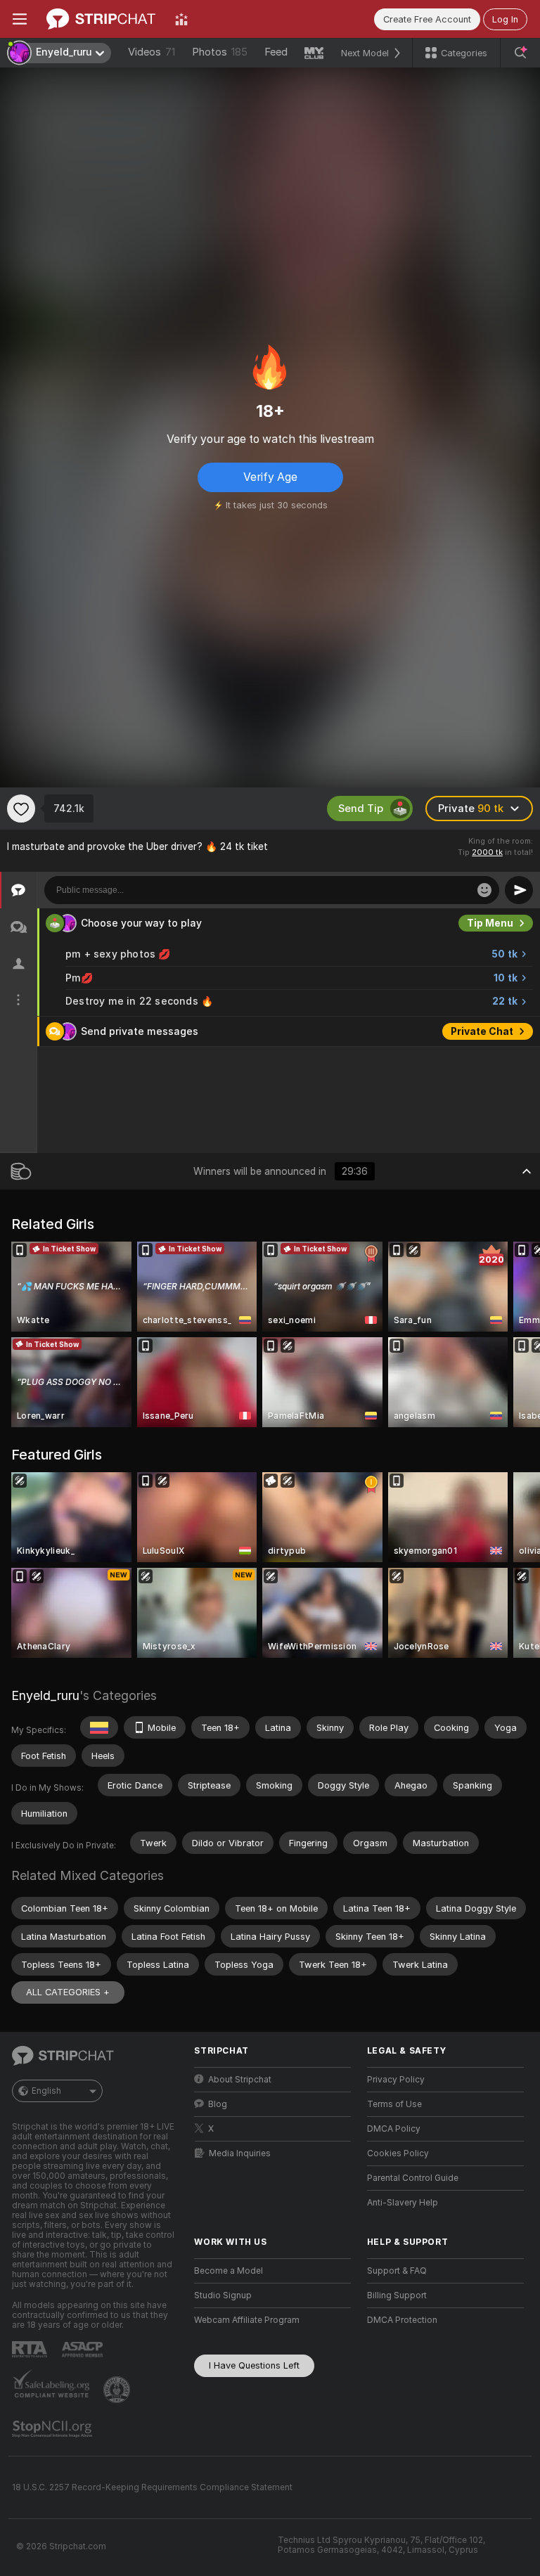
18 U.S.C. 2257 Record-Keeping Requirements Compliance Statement (152, 2487)
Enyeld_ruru (45, 1695)
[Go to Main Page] (101, 19)
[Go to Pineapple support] (118, 2390)
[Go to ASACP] (84, 2350)
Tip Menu (490, 923)
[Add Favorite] (21, 809)
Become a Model (229, 2271)
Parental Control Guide (413, 2178)
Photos (220, 52)
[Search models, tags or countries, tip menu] (520, 53)
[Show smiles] (484, 890)
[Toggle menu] (20, 19)
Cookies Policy (398, 2153)
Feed (276, 52)
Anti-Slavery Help (403, 2203)
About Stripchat (240, 2080)
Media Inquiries (240, 2153)
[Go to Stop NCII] (53, 2429)
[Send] (519, 890)
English (46, 2091)
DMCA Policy (394, 2129)
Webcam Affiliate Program (247, 2320)
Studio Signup (223, 2295)
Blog (218, 2104)
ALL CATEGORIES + (68, 1992)
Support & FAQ (397, 2271)
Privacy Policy (396, 2080)
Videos (152, 52)
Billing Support (397, 2295)
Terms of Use (394, 2104)
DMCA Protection (402, 2320)
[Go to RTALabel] (31, 2349)
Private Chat (482, 1031)
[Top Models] (181, 19)
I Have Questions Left (254, 2365)
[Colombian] (99, 1727)
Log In (505, 19)
